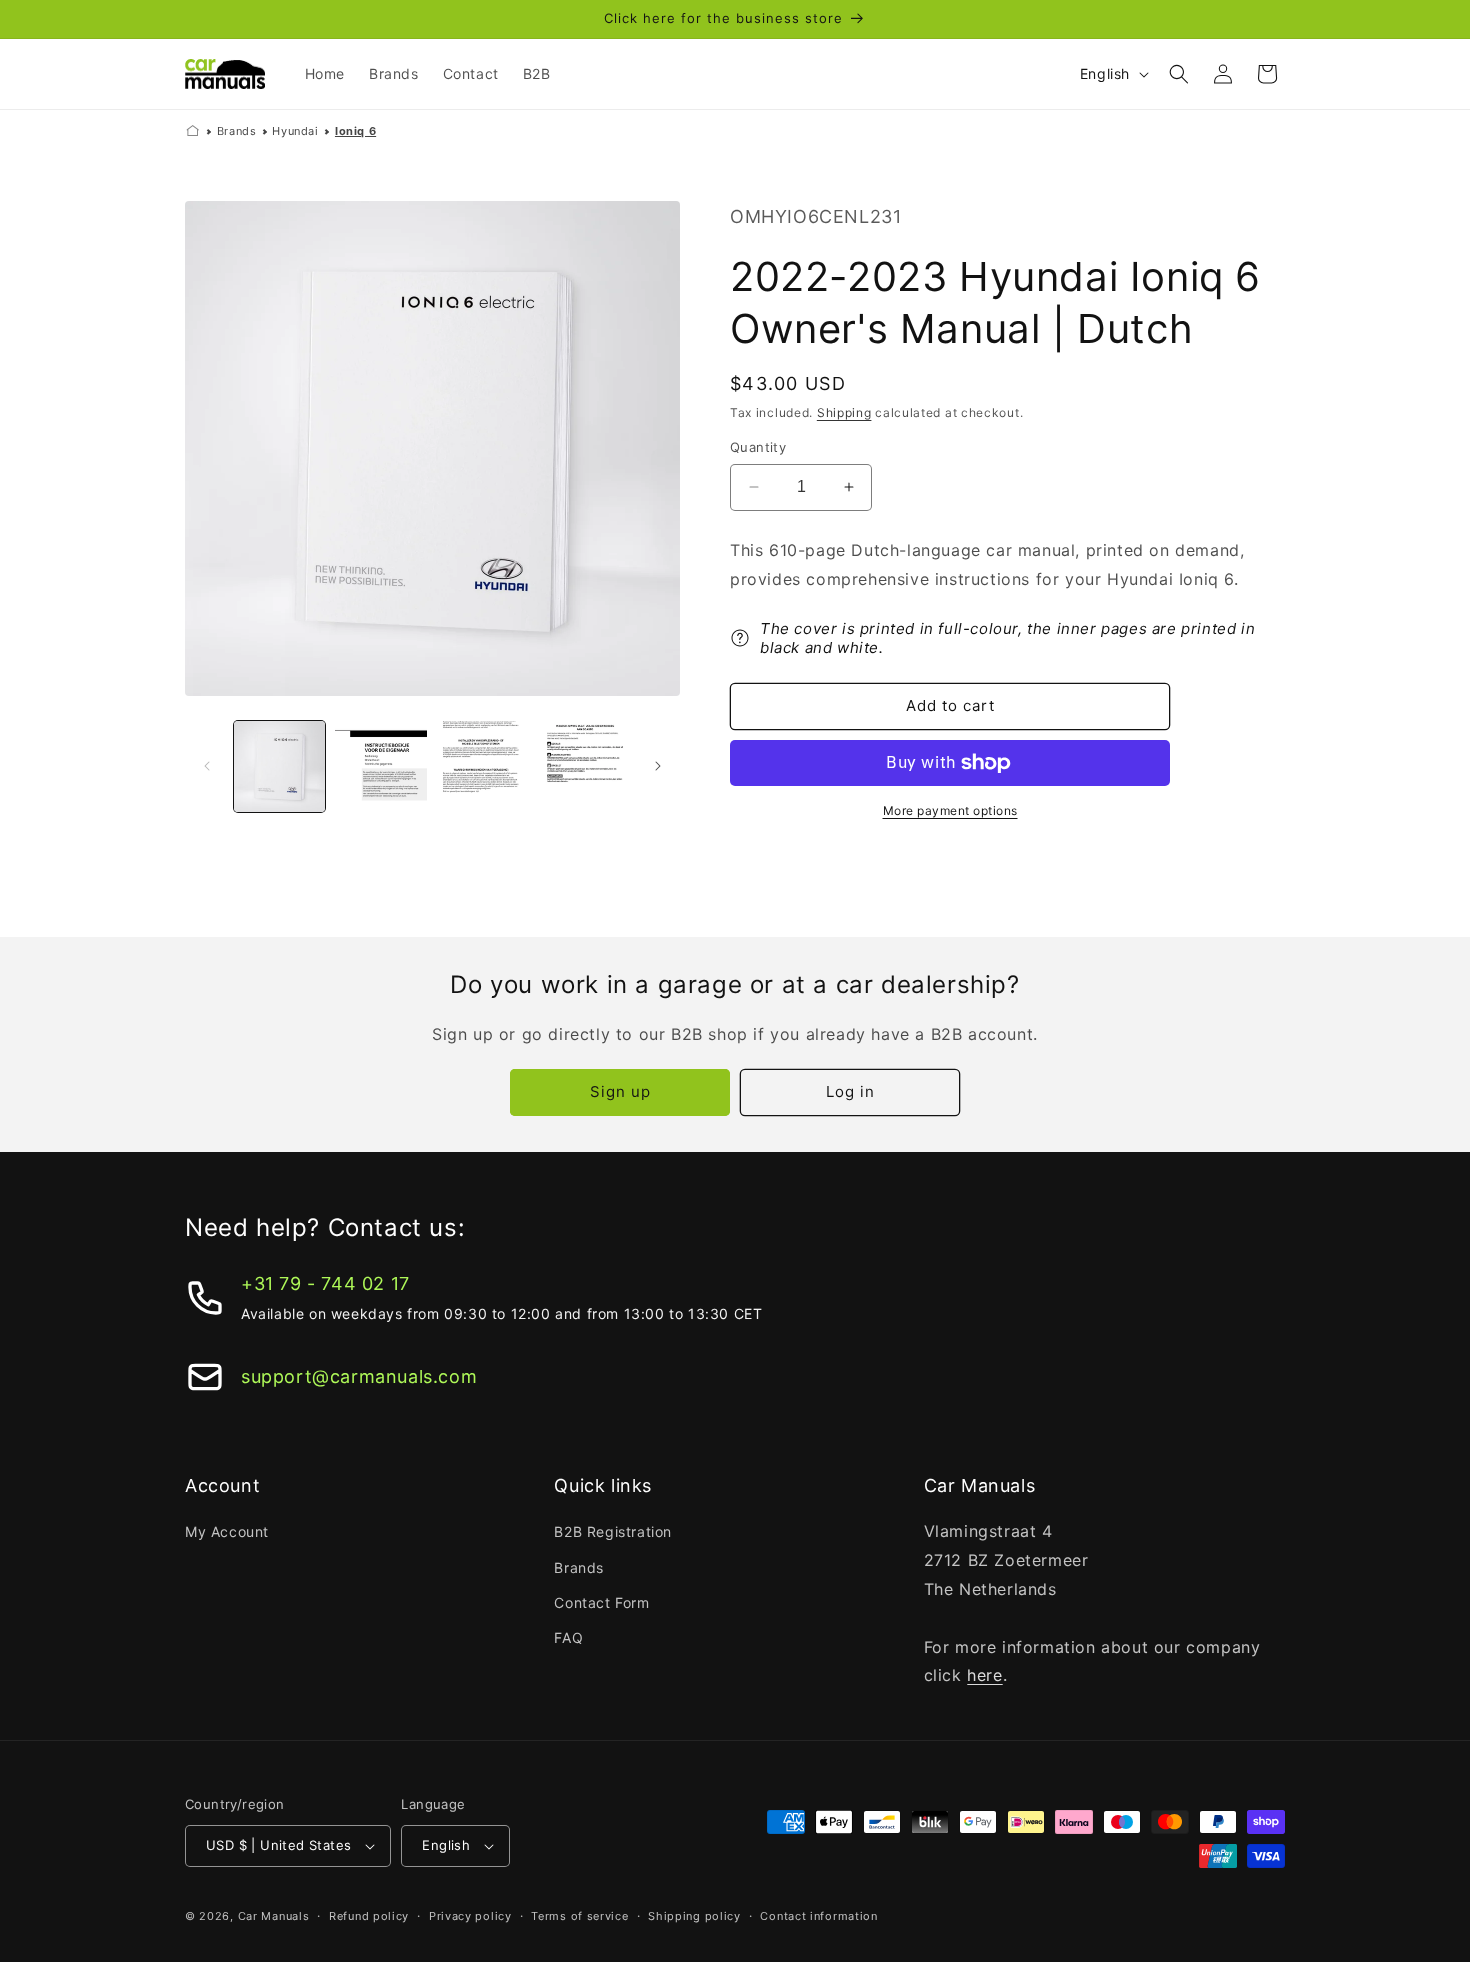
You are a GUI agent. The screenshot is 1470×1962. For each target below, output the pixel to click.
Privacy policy (470, 1916)
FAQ (568, 1637)
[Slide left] (207, 766)
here (984, 1675)
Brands (237, 131)
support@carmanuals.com (359, 1376)
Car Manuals (274, 1916)
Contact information (818, 1916)
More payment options (950, 810)
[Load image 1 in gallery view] (279, 766)
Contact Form (601, 1602)
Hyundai (295, 131)
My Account (227, 1531)
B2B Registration (613, 1531)
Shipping (844, 412)
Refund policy (369, 1916)
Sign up (620, 1091)
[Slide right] (658, 766)
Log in (850, 1091)
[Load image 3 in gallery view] (482, 766)
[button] (1179, 74)
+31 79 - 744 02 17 (325, 1283)
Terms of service (579, 1916)
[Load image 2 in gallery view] (380, 766)
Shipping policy (694, 1916)
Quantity (758, 447)
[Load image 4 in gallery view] (583, 766)
